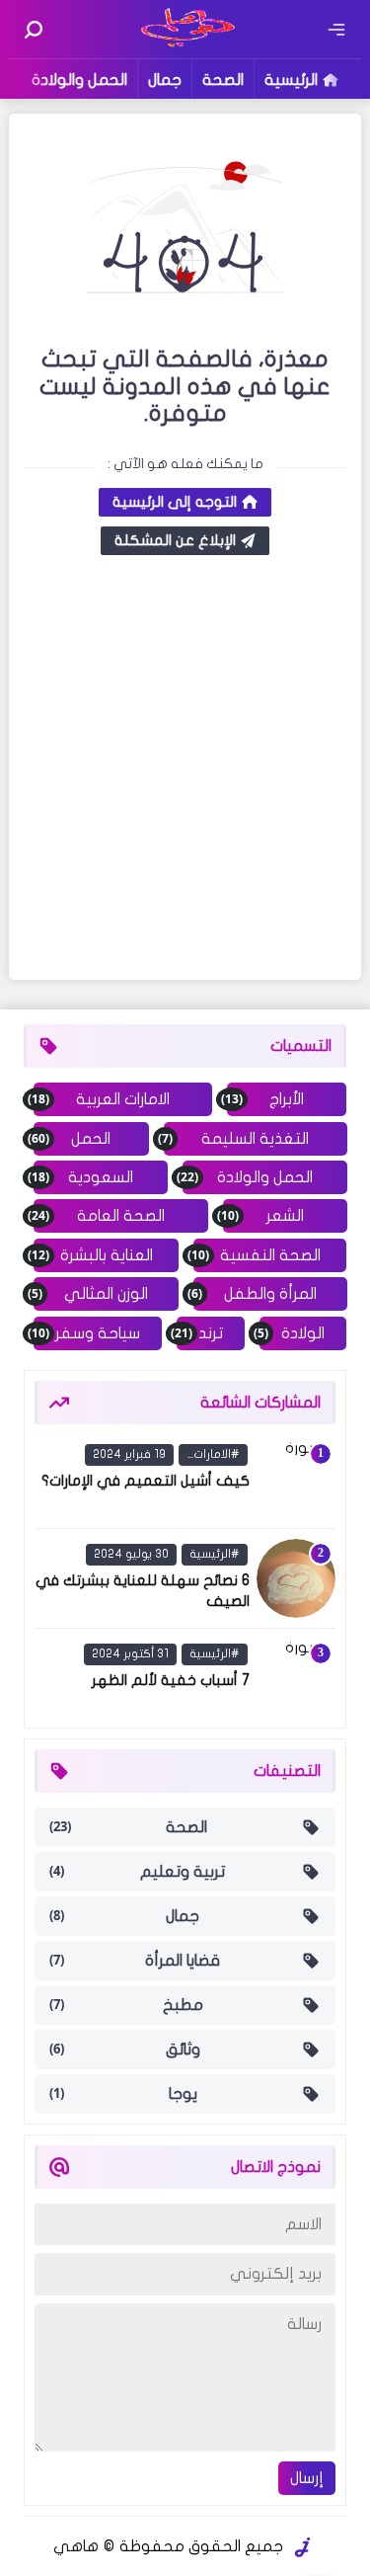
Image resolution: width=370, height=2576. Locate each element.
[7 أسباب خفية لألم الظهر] (296, 1678)
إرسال (307, 2478)
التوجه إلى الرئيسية (175, 502)
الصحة (223, 80)
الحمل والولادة (79, 80)
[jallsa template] (303, 2547)
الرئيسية (291, 80)
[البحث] (34, 30)
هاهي (76, 2546)
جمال (165, 80)
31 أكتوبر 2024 (130, 1653)
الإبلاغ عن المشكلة (175, 540)
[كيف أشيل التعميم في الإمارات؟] (296, 1479)
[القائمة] (336, 30)
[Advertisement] (185, 770)
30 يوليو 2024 (131, 1554)
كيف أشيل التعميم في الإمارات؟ (146, 1481)
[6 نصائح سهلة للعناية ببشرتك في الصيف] (296, 1578)
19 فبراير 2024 (129, 1454)
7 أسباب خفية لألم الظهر (171, 1680)
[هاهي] (185, 44)
